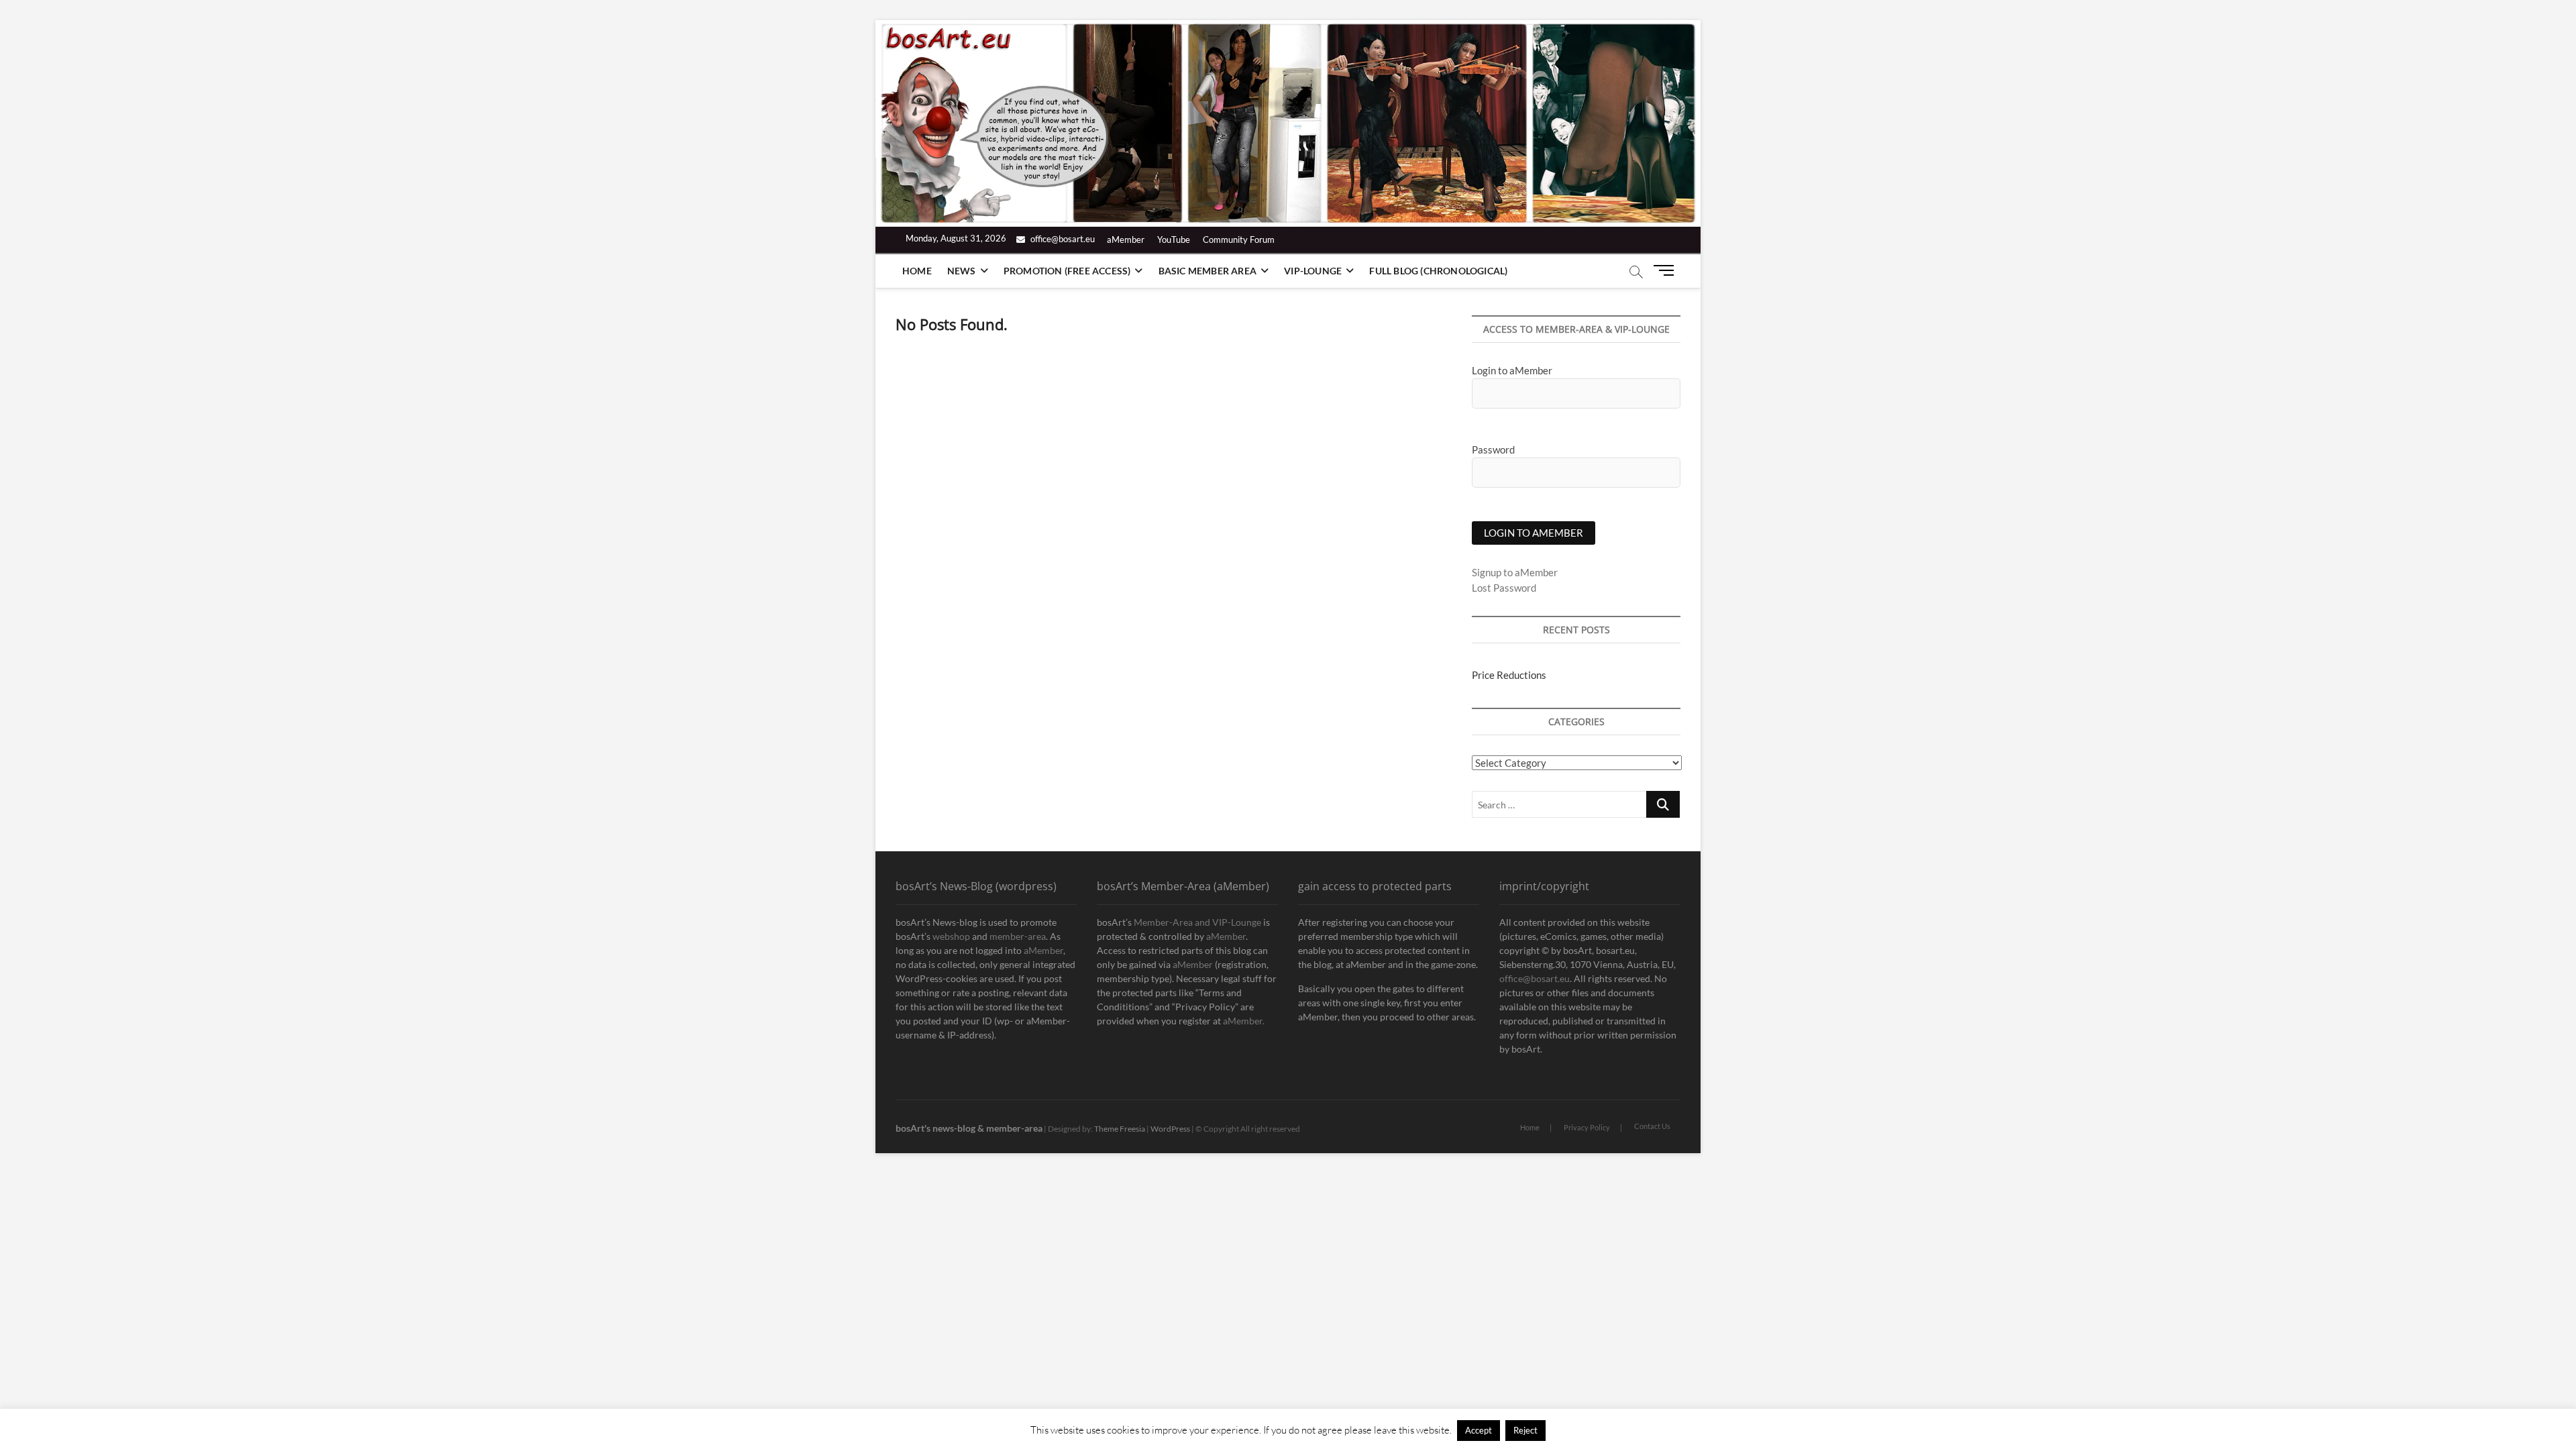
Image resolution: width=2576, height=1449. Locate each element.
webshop (951, 936)
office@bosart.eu (1062, 239)
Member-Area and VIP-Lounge (1197, 922)
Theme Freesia (1120, 1129)
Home (917, 271)
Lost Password (1504, 588)
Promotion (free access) (1067, 271)
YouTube (1174, 239)
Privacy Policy (1587, 1127)
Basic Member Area (1207, 271)
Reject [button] (1525, 1430)
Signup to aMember (1515, 572)
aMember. (1244, 1021)
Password (1493, 449)
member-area (1018, 936)
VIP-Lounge (1313, 271)
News (962, 271)
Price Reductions (1509, 675)
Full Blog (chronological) (1438, 271)
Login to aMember (1512, 370)
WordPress (1170, 1129)
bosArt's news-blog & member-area (969, 1128)
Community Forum (1239, 239)
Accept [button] (1479, 1430)
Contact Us (1652, 1126)
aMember (1126, 239)
